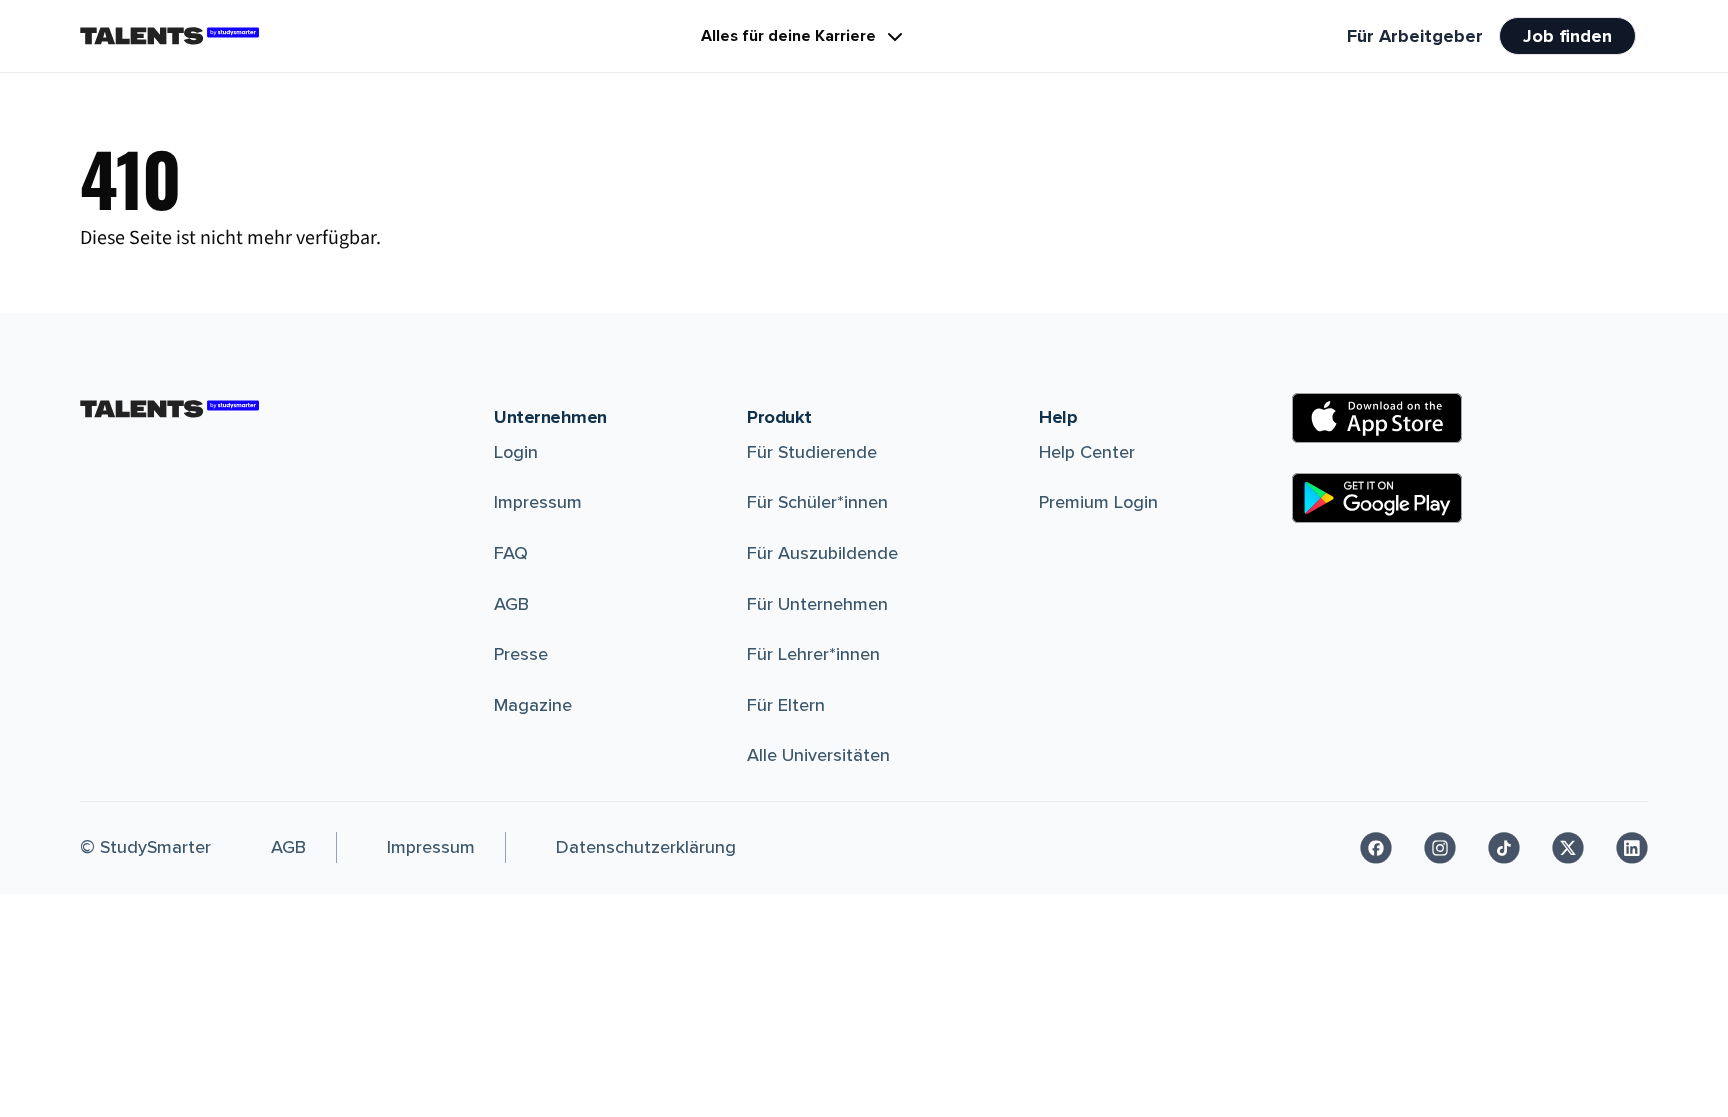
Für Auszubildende (822, 553)
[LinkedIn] (1632, 848)
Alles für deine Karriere (788, 36)
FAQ (511, 553)
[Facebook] (1376, 848)
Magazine (533, 705)
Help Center (1087, 452)
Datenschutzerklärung (646, 847)
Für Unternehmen (817, 604)
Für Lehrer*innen (813, 654)
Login (516, 452)
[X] (1568, 848)
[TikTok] (1504, 848)
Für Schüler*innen (817, 502)
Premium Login (1098, 502)
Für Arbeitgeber (1415, 36)
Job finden (1567, 36)
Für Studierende (812, 452)
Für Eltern (786, 705)
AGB (511, 604)
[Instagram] (1440, 848)
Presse (521, 654)
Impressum (538, 502)
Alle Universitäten (818, 755)
